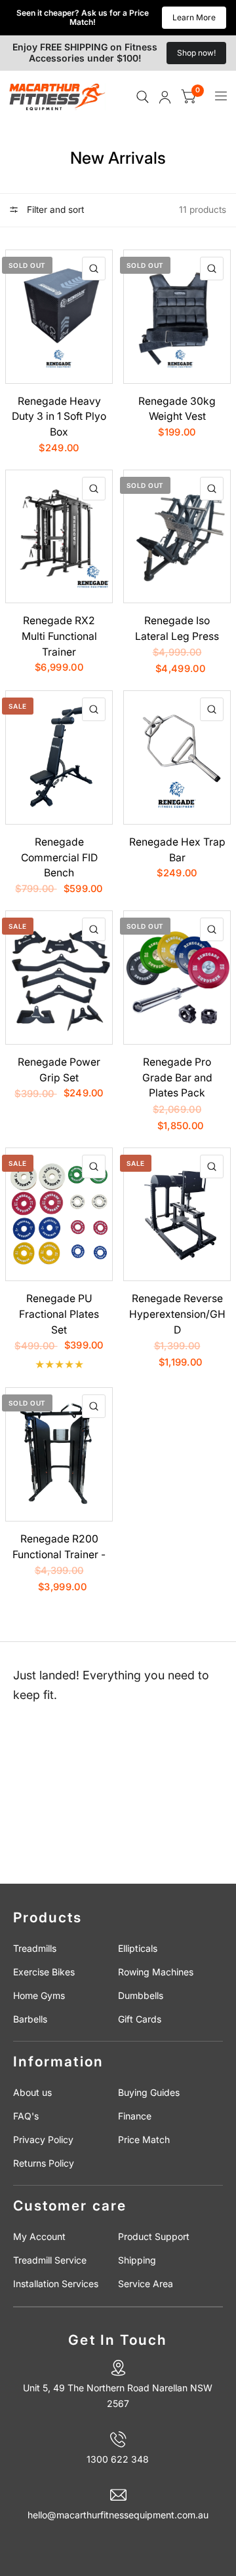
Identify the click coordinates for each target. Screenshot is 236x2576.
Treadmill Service (50, 2260)
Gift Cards (140, 2019)
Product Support (154, 2236)
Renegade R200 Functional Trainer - (59, 1547)
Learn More (194, 17)
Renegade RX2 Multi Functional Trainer (59, 636)
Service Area (146, 2284)
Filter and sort (54, 210)
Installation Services (56, 2284)
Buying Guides (149, 2092)
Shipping (137, 2260)
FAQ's (26, 2116)
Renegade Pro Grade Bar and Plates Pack (177, 1077)
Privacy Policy (43, 2139)
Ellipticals (138, 1948)
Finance (135, 2116)
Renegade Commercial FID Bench (59, 857)
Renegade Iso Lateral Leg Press (177, 628)
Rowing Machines (156, 1972)
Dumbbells (141, 1995)
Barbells (30, 2019)
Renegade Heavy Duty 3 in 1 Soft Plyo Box (59, 417)
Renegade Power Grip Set (59, 1070)
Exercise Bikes (44, 1972)
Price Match (144, 2139)
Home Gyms (39, 1995)
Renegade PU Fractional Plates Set (59, 1314)
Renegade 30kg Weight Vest (177, 409)
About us (32, 2092)
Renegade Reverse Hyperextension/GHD (177, 1314)
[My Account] (165, 97)
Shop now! (196, 53)
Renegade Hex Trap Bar (177, 850)
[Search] (143, 97)
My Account (39, 2236)
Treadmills (35, 1948)
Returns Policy (44, 2163)
